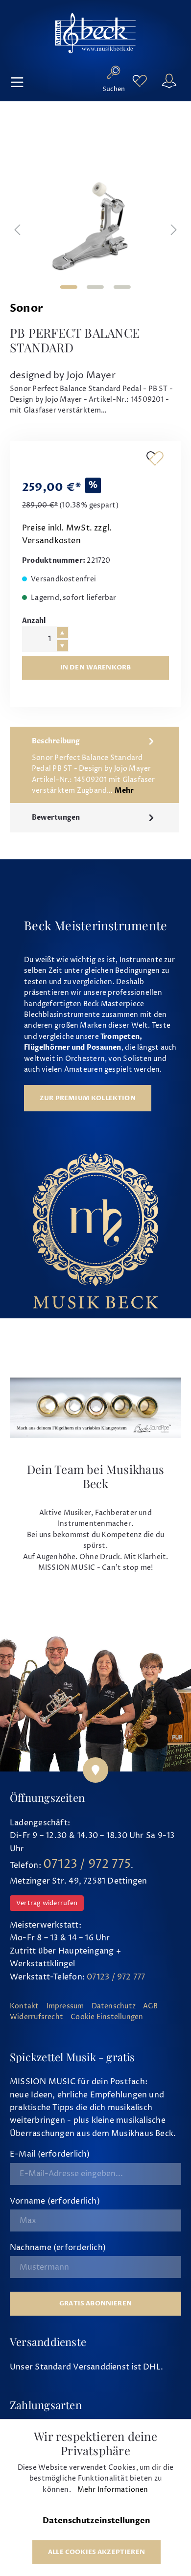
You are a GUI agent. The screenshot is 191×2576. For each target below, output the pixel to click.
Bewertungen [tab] (56, 818)
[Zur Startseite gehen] (95, 33)
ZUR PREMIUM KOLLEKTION (88, 1098)
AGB (151, 2006)
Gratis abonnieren (95, 2303)
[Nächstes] (174, 231)
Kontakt (24, 2006)
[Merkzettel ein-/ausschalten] (155, 458)
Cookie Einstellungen (107, 2017)
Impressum (65, 2006)
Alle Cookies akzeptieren (96, 2552)
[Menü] (17, 81)
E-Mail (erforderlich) (50, 2154)
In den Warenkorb (96, 667)
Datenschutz (114, 2006)
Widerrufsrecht (36, 2017)
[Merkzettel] (140, 81)
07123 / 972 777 (116, 1977)
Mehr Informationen (113, 2490)
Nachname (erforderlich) (58, 2248)
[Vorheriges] (17, 231)
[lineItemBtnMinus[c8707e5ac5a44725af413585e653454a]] (62, 646)
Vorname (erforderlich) (55, 2201)
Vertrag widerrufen (47, 1903)
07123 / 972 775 (87, 1864)
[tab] (94, 765)
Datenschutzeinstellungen (96, 2521)
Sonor (26, 309)
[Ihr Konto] (169, 81)
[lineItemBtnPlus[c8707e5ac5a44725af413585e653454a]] (62, 632)
